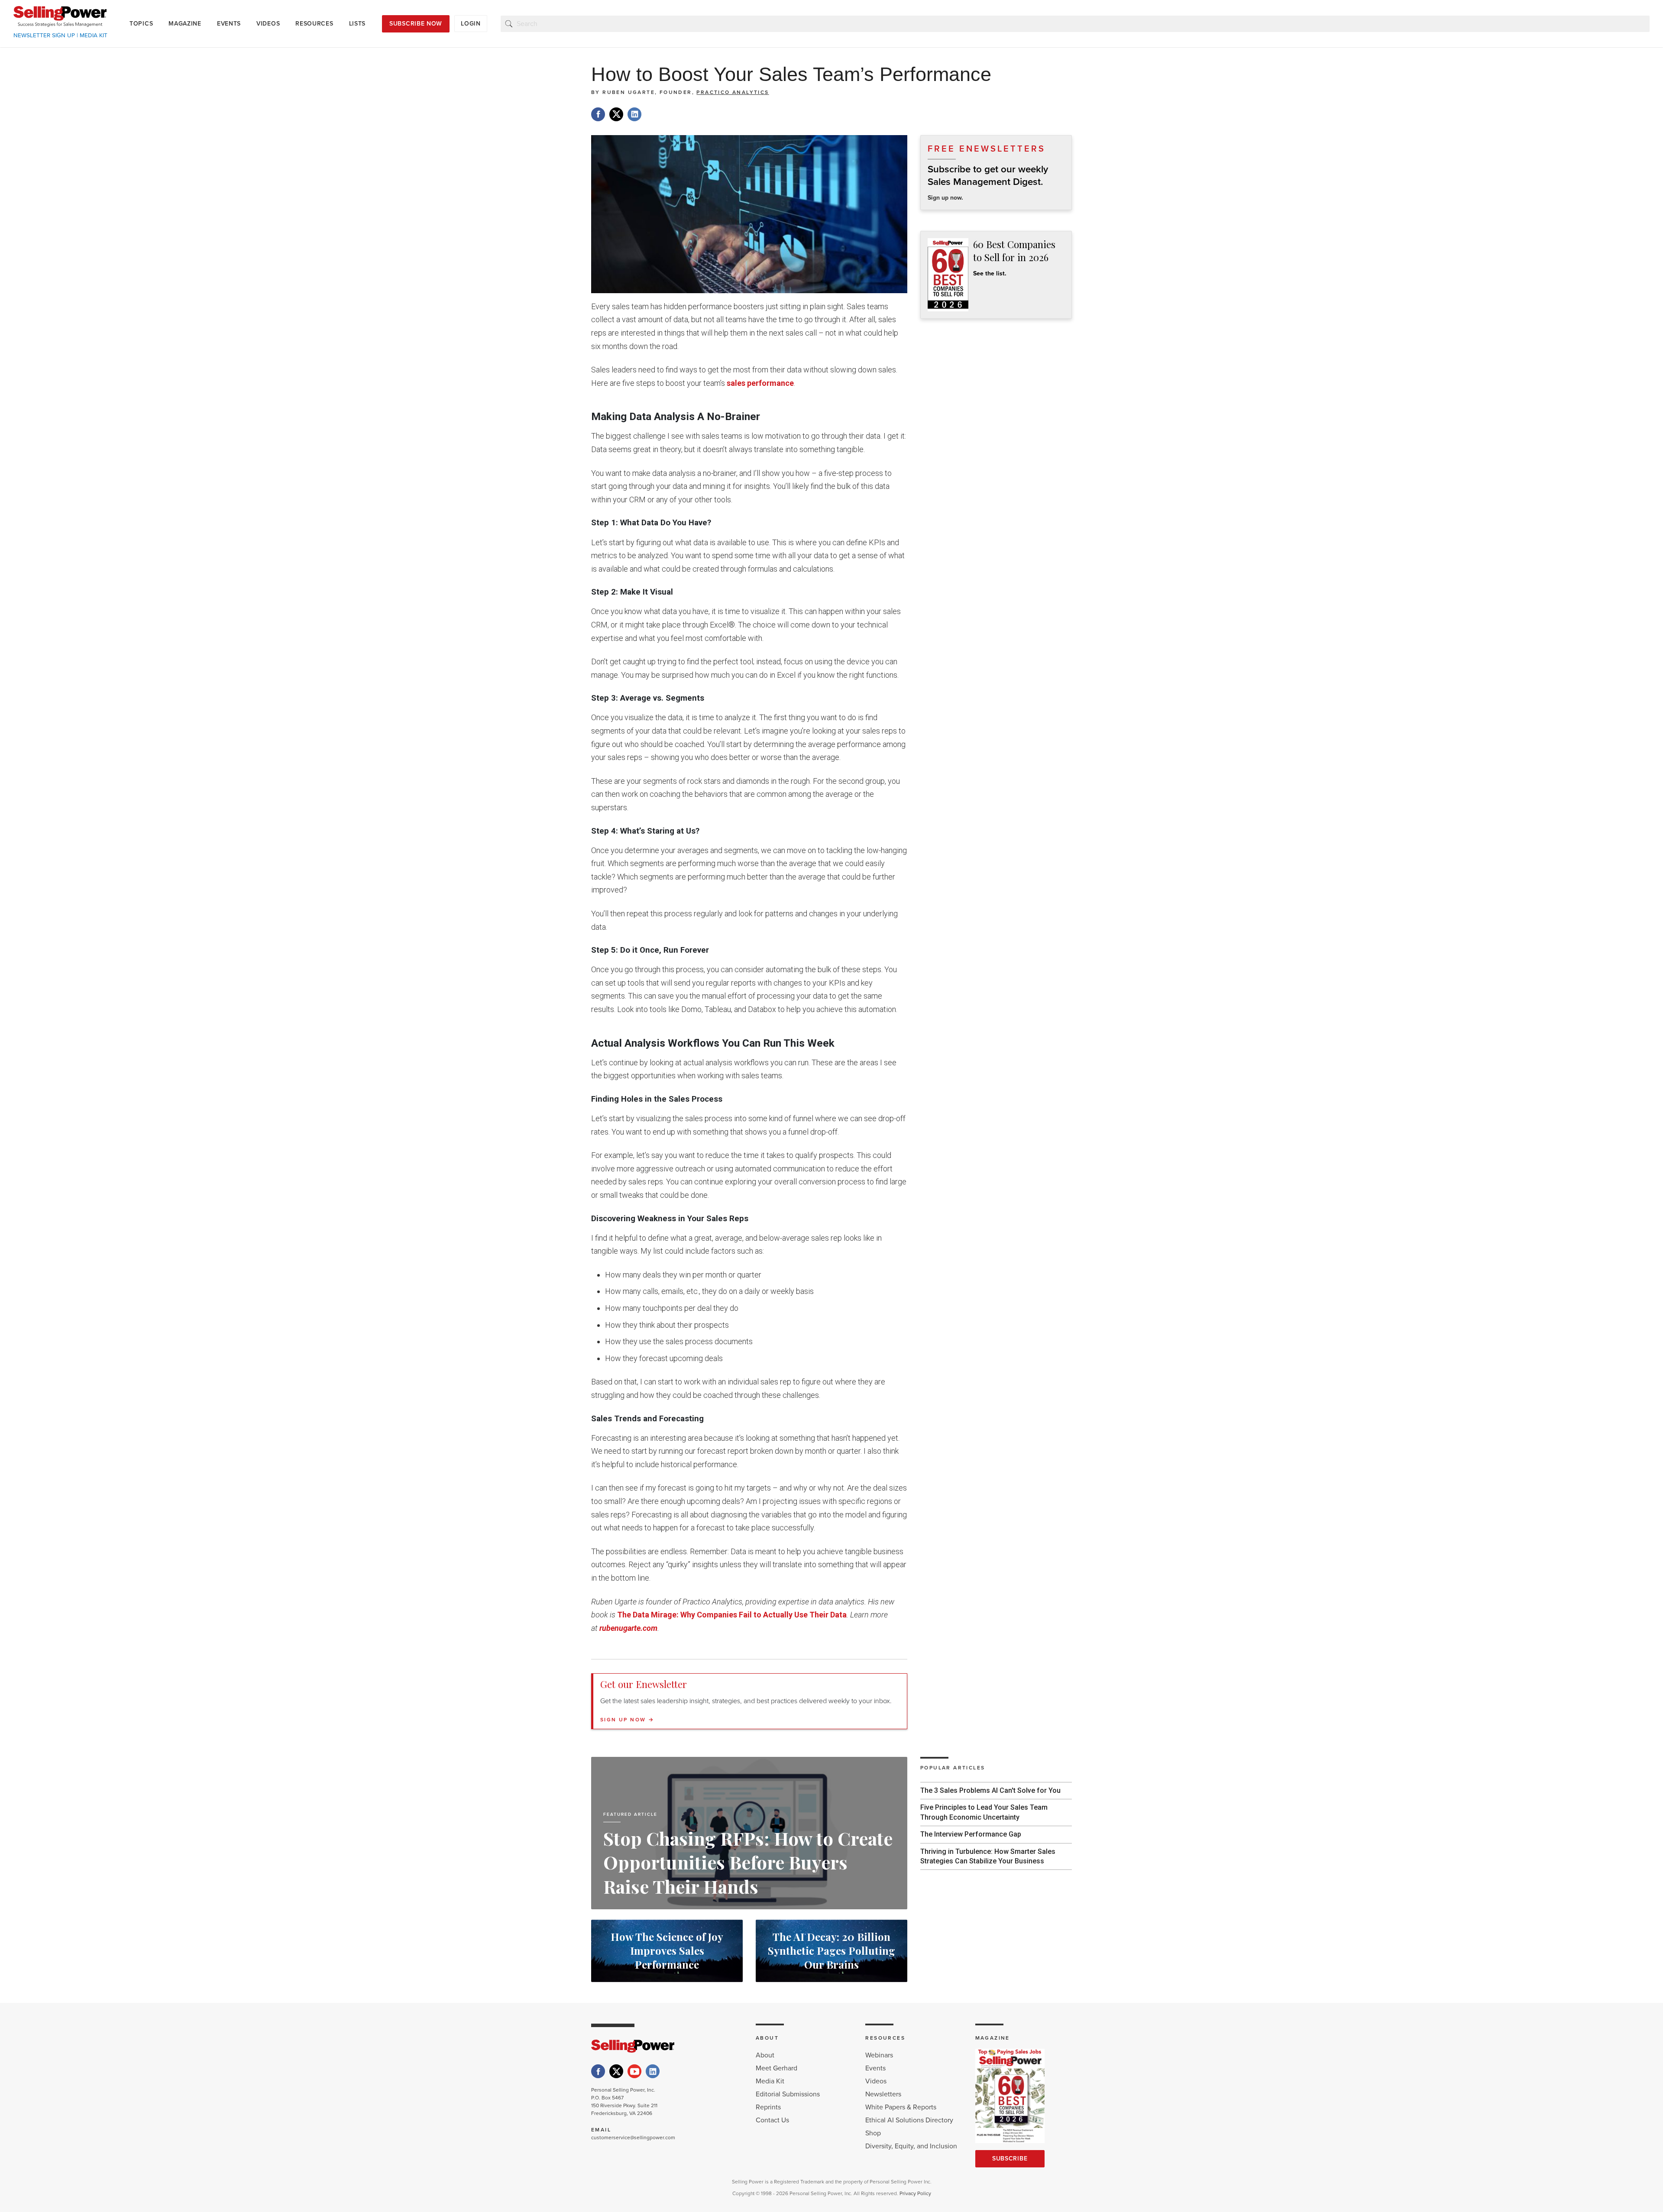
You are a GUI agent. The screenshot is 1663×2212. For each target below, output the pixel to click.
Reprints (768, 2107)
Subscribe (1010, 2159)
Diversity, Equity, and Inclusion (911, 2146)
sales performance (760, 383)
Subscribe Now (416, 24)
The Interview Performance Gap (971, 1834)
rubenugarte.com (628, 1628)
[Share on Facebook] (598, 114)
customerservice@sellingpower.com (633, 2138)
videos (268, 24)
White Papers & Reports (901, 2107)
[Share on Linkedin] (634, 114)
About (765, 2055)
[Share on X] (616, 114)
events (229, 24)
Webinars (879, 2055)
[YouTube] (634, 2071)
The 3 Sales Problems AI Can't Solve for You (990, 1790)
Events (875, 2068)
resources (314, 24)
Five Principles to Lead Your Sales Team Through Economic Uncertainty (984, 1812)
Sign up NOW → (627, 1720)
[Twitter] (616, 2071)
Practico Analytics (733, 92)
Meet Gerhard (776, 2068)
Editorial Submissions (788, 2094)
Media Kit (770, 2081)
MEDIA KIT (94, 36)
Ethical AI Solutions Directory (909, 2120)
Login (471, 24)
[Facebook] (598, 2071)
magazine (185, 24)
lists (358, 24)
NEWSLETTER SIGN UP (44, 36)
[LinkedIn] (653, 2071)
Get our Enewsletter (644, 1684)
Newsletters (883, 2094)
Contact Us (772, 2120)
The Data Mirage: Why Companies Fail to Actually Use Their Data (732, 1615)
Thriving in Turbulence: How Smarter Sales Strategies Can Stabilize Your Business (988, 1856)
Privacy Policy (915, 2193)
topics (141, 24)
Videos (876, 2081)
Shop (873, 2133)
